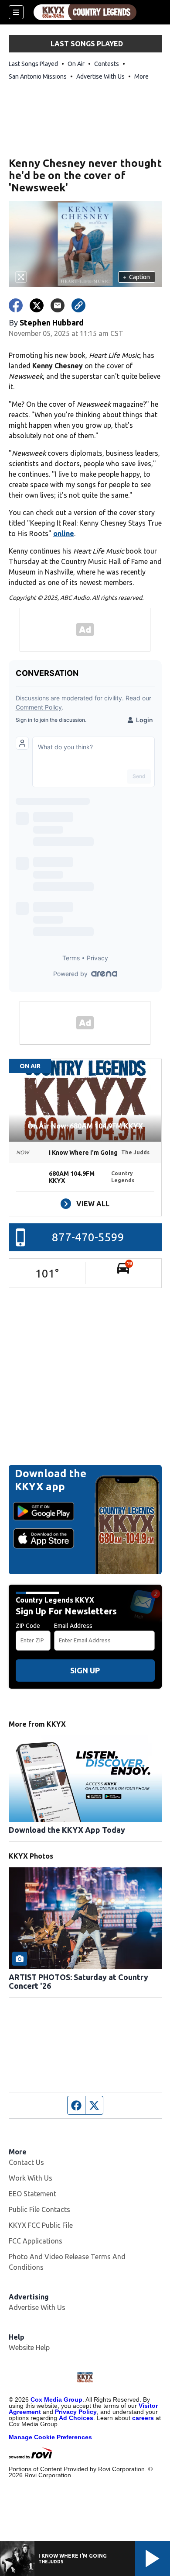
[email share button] (58, 305)
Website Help (29, 2347)
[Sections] (16, 12)
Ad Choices (76, 2418)
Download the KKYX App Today (67, 1830)
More (141, 76)
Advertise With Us (100, 76)
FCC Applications (36, 2241)
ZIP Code (28, 1626)
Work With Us (31, 2178)
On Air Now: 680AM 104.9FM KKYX (85, 1126)
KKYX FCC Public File (41, 2225)
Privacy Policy (76, 2412)
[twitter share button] (37, 305)
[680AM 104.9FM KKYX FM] (85, 12)
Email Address (73, 1626)
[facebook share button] (16, 305)
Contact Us (26, 2162)
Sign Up (85, 1670)
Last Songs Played (33, 64)
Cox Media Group (56, 2399)
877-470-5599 (88, 1237)
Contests (107, 64)
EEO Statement (32, 2194)
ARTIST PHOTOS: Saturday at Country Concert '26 (78, 1981)
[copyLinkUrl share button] (78, 305)
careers (143, 2418)
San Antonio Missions (38, 76)
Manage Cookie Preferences (50, 2437)
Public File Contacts (39, 2209)
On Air (76, 64)
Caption (136, 277)
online (64, 533)
